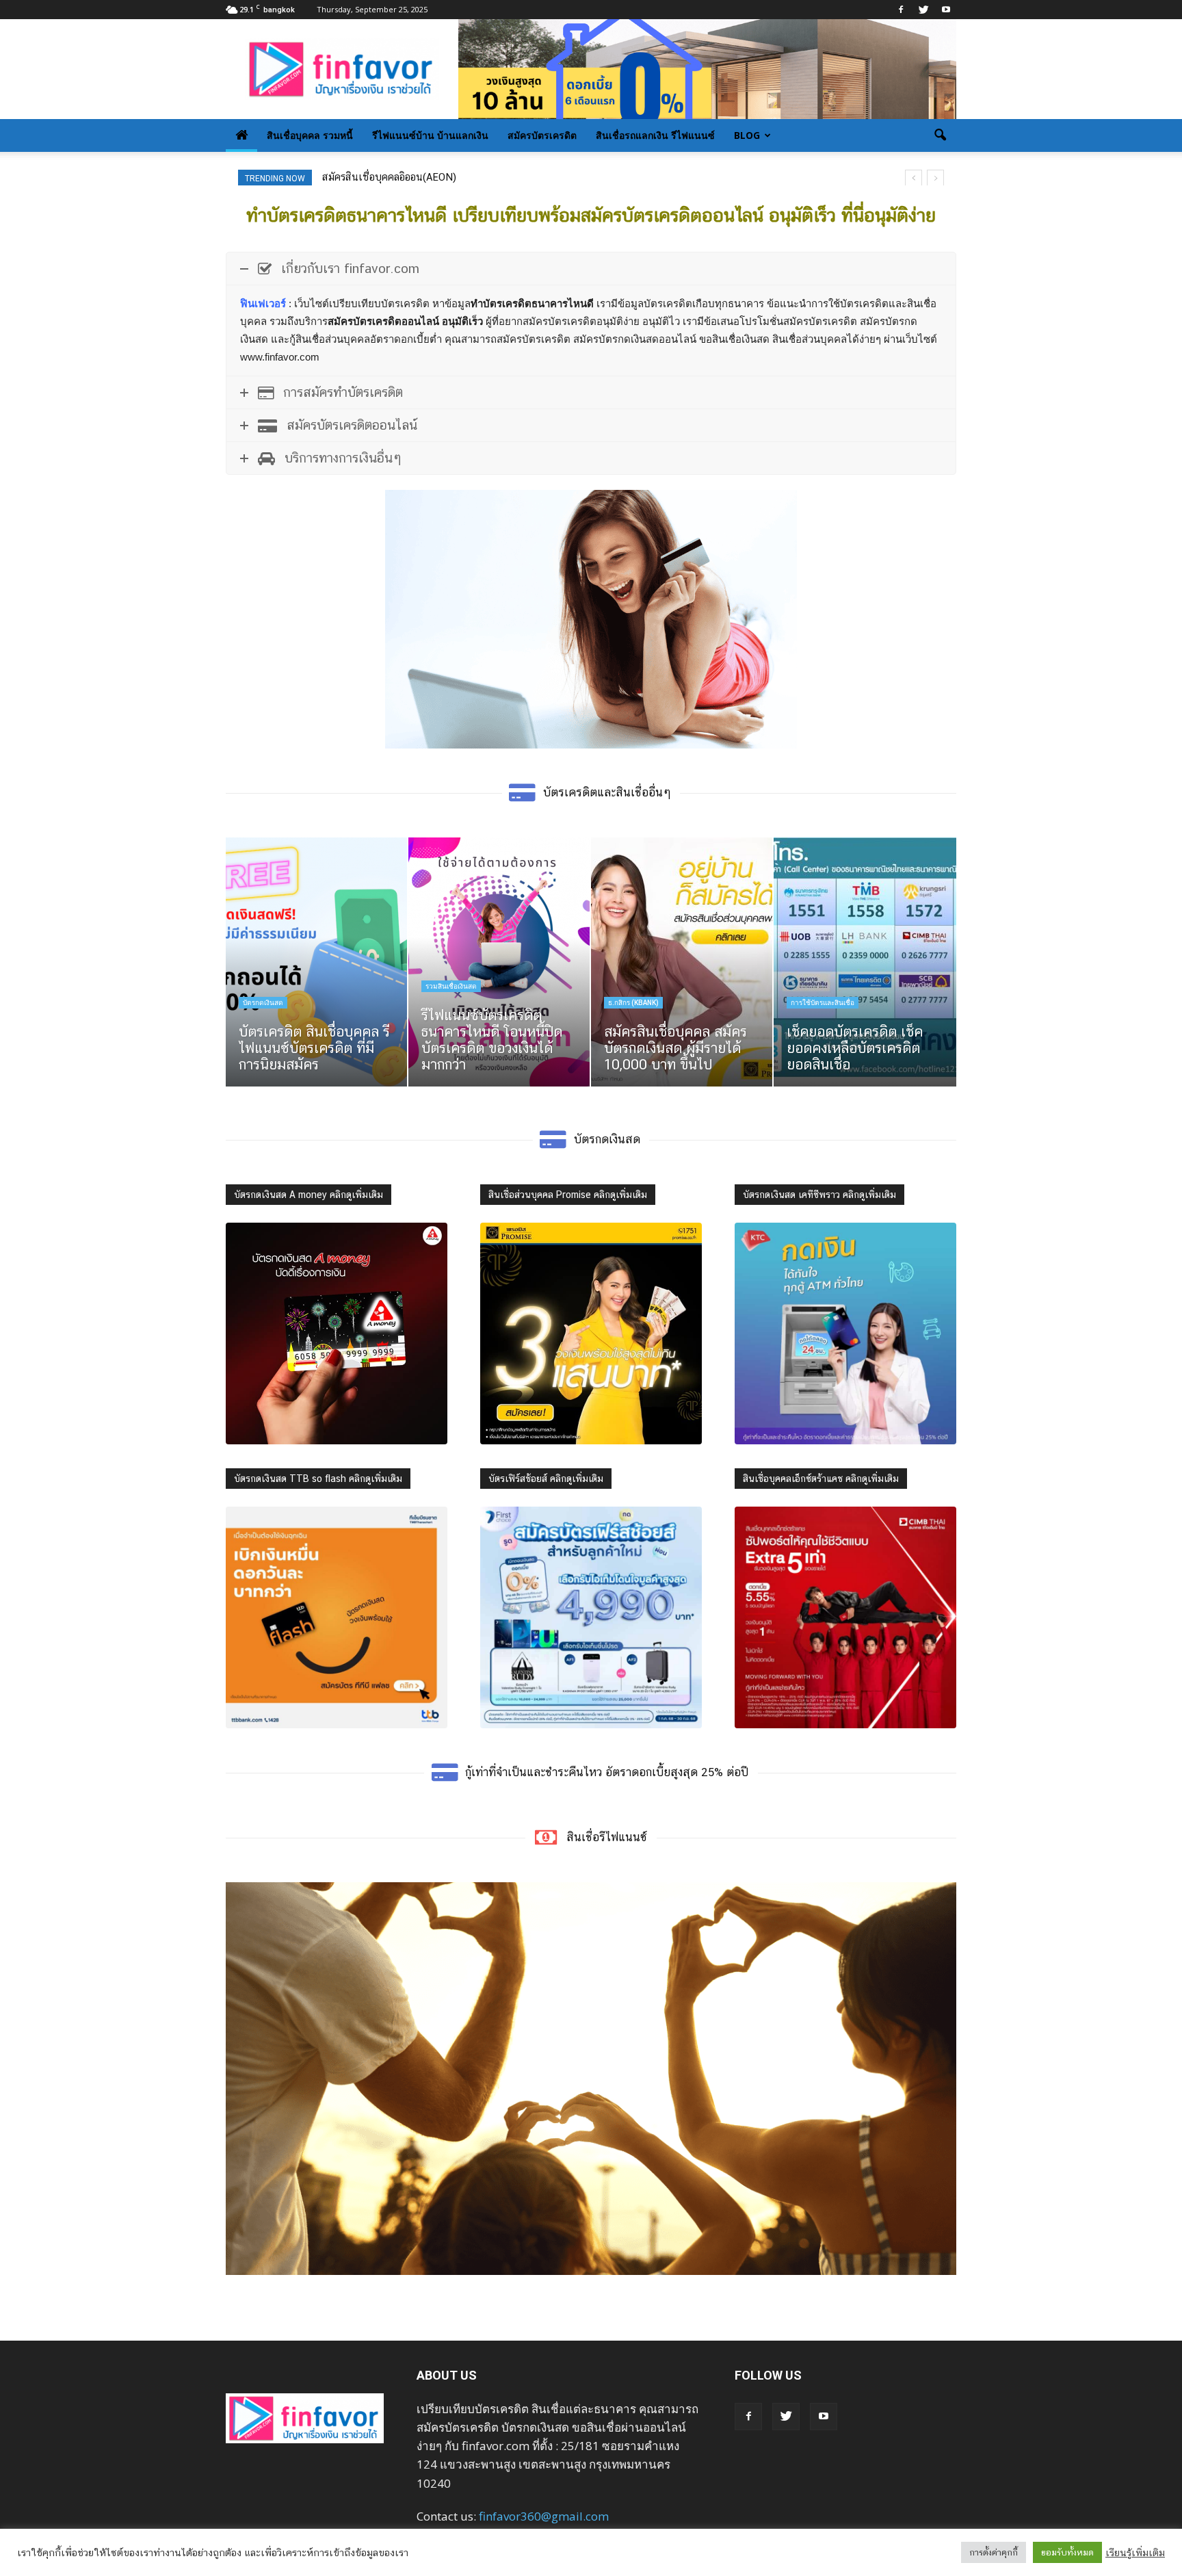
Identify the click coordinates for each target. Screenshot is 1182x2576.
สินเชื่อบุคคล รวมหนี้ (310, 135)
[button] (940, 135)
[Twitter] (923, 10)
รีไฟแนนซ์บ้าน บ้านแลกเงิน (430, 135)
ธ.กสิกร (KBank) (633, 1003)
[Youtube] (946, 10)
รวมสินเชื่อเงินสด (451, 986)
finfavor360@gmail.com (544, 2516)
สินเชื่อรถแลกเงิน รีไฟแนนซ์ (655, 135)
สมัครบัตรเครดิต (542, 135)
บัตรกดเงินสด (263, 1003)
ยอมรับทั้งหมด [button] (1067, 2552)
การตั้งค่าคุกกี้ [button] (994, 2552)
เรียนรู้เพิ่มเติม (1135, 2552)
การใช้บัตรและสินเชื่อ (823, 1003)
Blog (747, 135)
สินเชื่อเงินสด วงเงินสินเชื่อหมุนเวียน (401, 177)
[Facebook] (901, 10)
